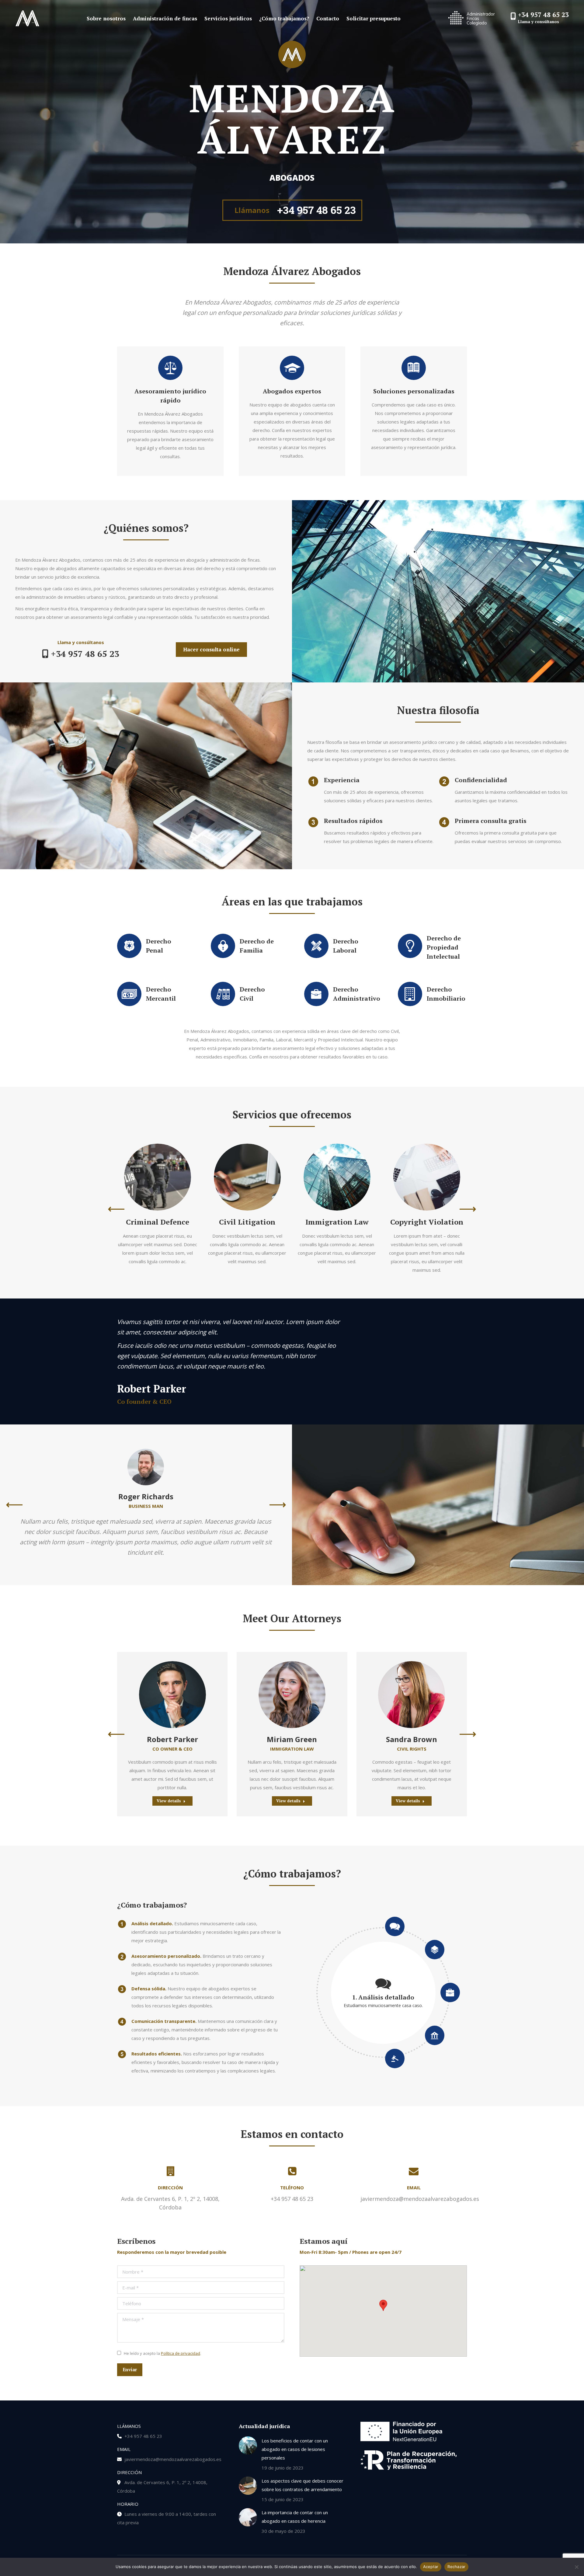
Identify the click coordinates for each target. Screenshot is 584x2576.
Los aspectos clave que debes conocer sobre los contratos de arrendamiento (302, 2485)
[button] (116, 1209)
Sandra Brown (412, 1739)
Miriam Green (292, 1739)
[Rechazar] (576, 2567)
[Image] (158, 1177)
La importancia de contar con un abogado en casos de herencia (295, 2517)
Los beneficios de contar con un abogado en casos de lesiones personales (295, 2449)
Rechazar (456, 2567)
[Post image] (248, 2445)
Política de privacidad (181, 2353)
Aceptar (431, 2567)
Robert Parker (172, 1739)
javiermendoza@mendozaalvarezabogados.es (173, 2459)
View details (169, 1801)
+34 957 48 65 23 (543, 15)
